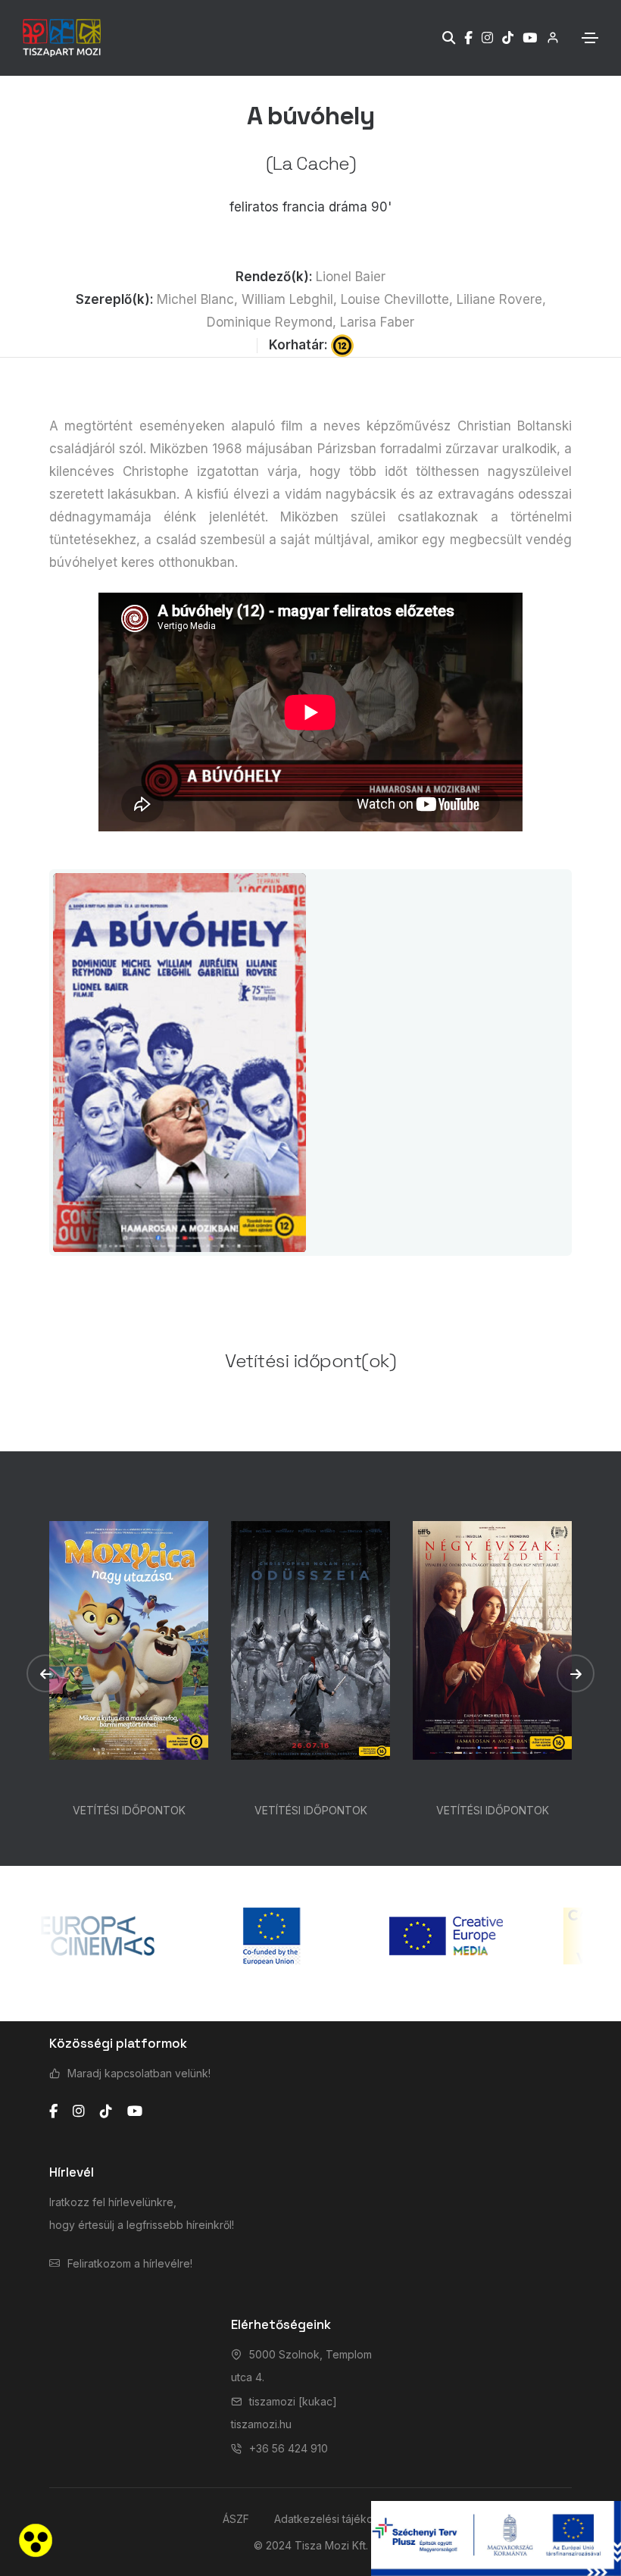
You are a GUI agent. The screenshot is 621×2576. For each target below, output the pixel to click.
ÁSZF (236, 2519)
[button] (45, 1673)
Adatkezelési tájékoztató (336, 2519)
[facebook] (53, 2111)
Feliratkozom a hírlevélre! (130, 2263)
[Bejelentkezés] (548, 38)
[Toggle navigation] (590, 38)
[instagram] (79, 2111)
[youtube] (135, 2111)
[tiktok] (106, 2111)
